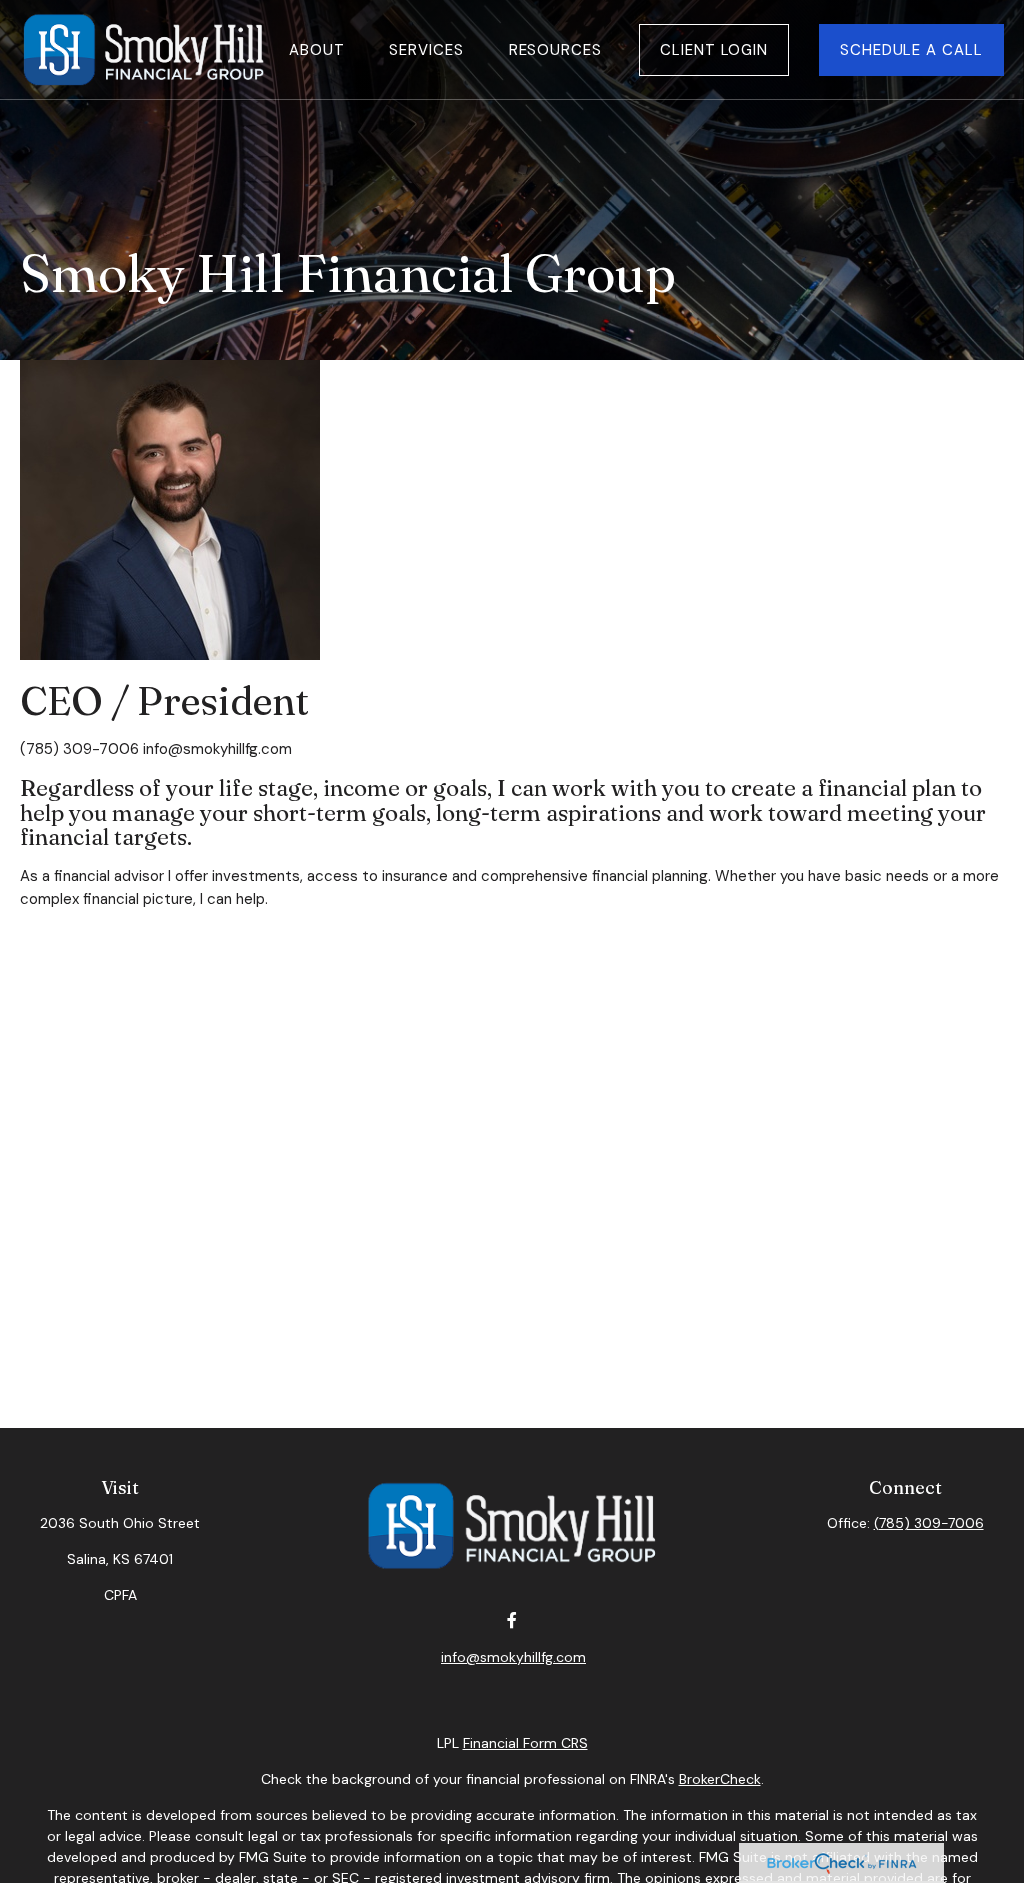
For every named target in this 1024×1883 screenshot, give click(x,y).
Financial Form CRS (525, 1743)
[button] (316, 49)
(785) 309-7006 (929, 1523)
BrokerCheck (720, 1779)
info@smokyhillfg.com (217, 749)
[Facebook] (511, 1620)
